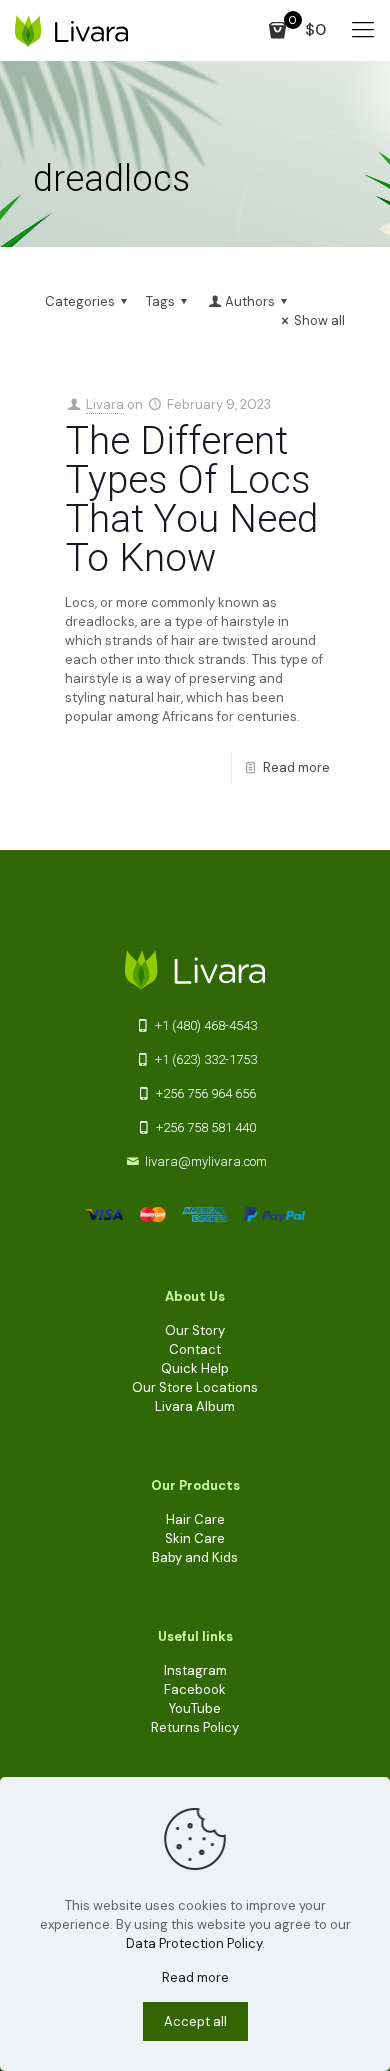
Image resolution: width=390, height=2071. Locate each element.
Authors (250, 301)
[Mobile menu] (363, 30)
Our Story (195, 1330)
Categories (80, 301)
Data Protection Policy (194, 1943)
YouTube (195, 1708)
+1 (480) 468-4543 (204, 1025)
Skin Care (195, 1538)
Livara (105, 404)
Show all (319, 320)
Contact (195, 1349)
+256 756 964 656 (204, 1093)
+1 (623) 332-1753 (204, 1059)
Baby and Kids (195, 1557)
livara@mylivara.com (206, 1161)
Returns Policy (195, 1727)
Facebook (195, 1689)
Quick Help (195, 1368)
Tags (160, 301)
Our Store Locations (195, 1387)
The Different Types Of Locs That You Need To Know (191, 499)
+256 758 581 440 (204, 1127)
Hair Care (195, 1519)
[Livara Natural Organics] (71, 30)
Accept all (195, 2021)
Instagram (195, 1670)
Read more (296, 767)
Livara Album (195, 1406)
